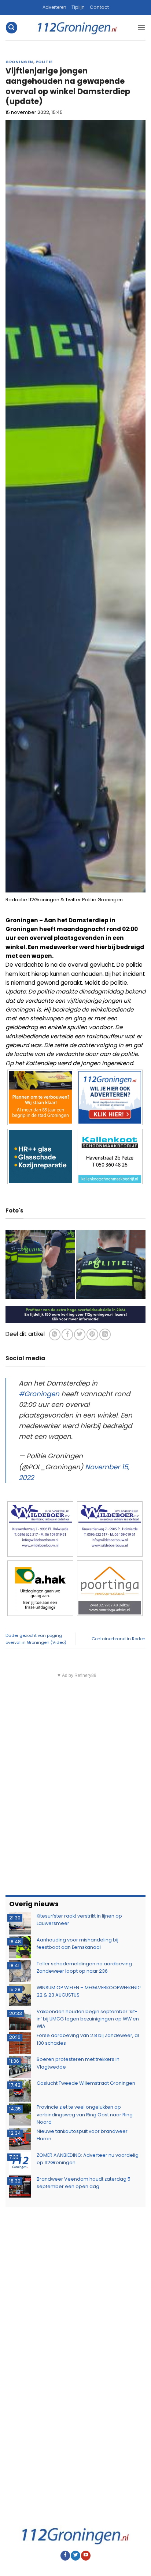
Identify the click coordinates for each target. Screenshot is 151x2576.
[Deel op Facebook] (67, 1334)
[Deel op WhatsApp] (55, 1334)
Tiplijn (78, 7)
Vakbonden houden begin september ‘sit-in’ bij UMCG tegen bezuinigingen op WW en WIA (88, 2019)
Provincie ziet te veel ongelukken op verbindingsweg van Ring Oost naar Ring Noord (85, 2115)
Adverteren (54, 7)
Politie (44, 62)
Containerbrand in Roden (119, 1639)
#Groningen (39, 1394)
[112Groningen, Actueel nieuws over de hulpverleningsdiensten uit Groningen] (77, 28)
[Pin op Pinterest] (92, 1334)
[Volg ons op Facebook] (65, 2556)
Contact (99, 7)
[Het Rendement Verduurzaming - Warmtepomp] (75, 1314)
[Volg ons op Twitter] (75, 2556)
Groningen (19, 62)
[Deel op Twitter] (80, 1334)
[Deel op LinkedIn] (105, 1334)
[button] (11, 27)
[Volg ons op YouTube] (86, 2556)
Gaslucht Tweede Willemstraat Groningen (86, 2083)
